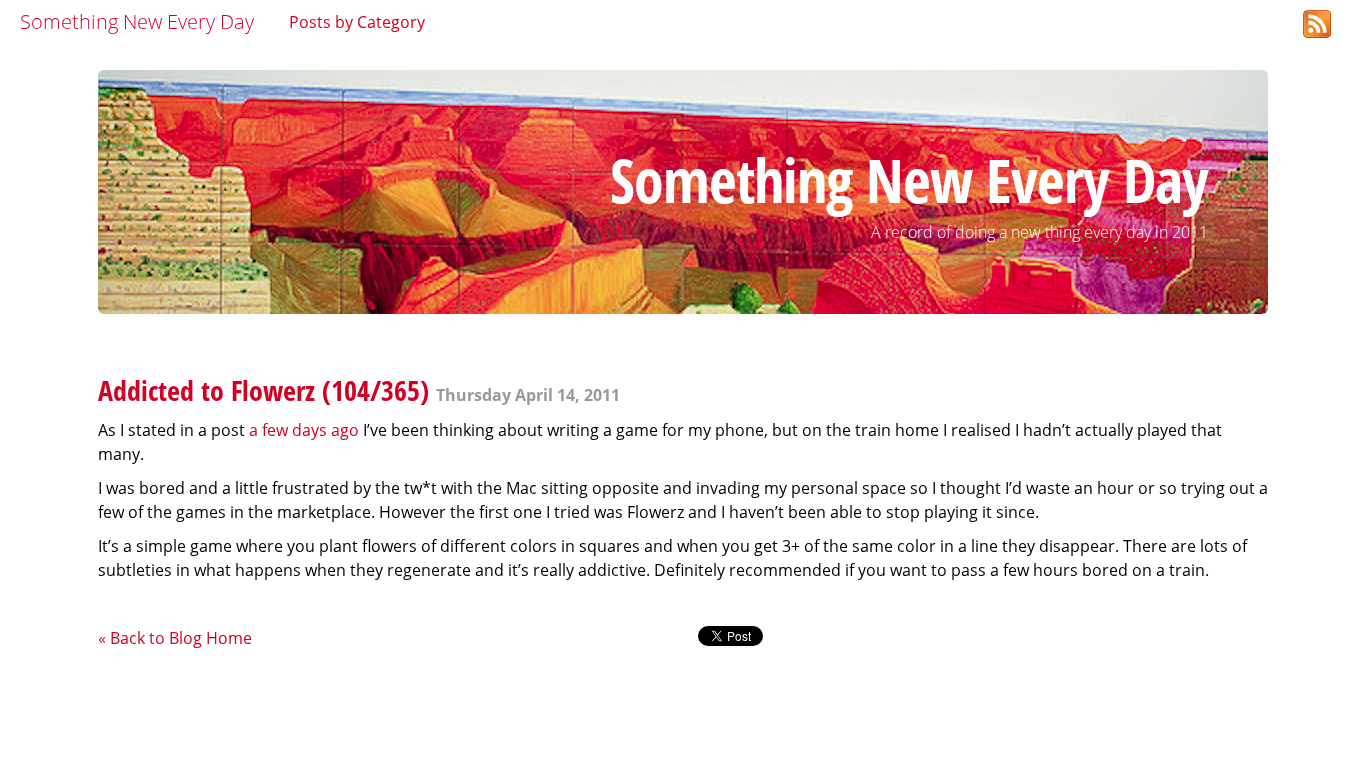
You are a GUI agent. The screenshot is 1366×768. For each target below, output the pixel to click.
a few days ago (304, 430)
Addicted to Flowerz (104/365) (263, 390)
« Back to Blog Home (175, 638)
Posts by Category (357, 22)
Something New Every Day (137, 21)
